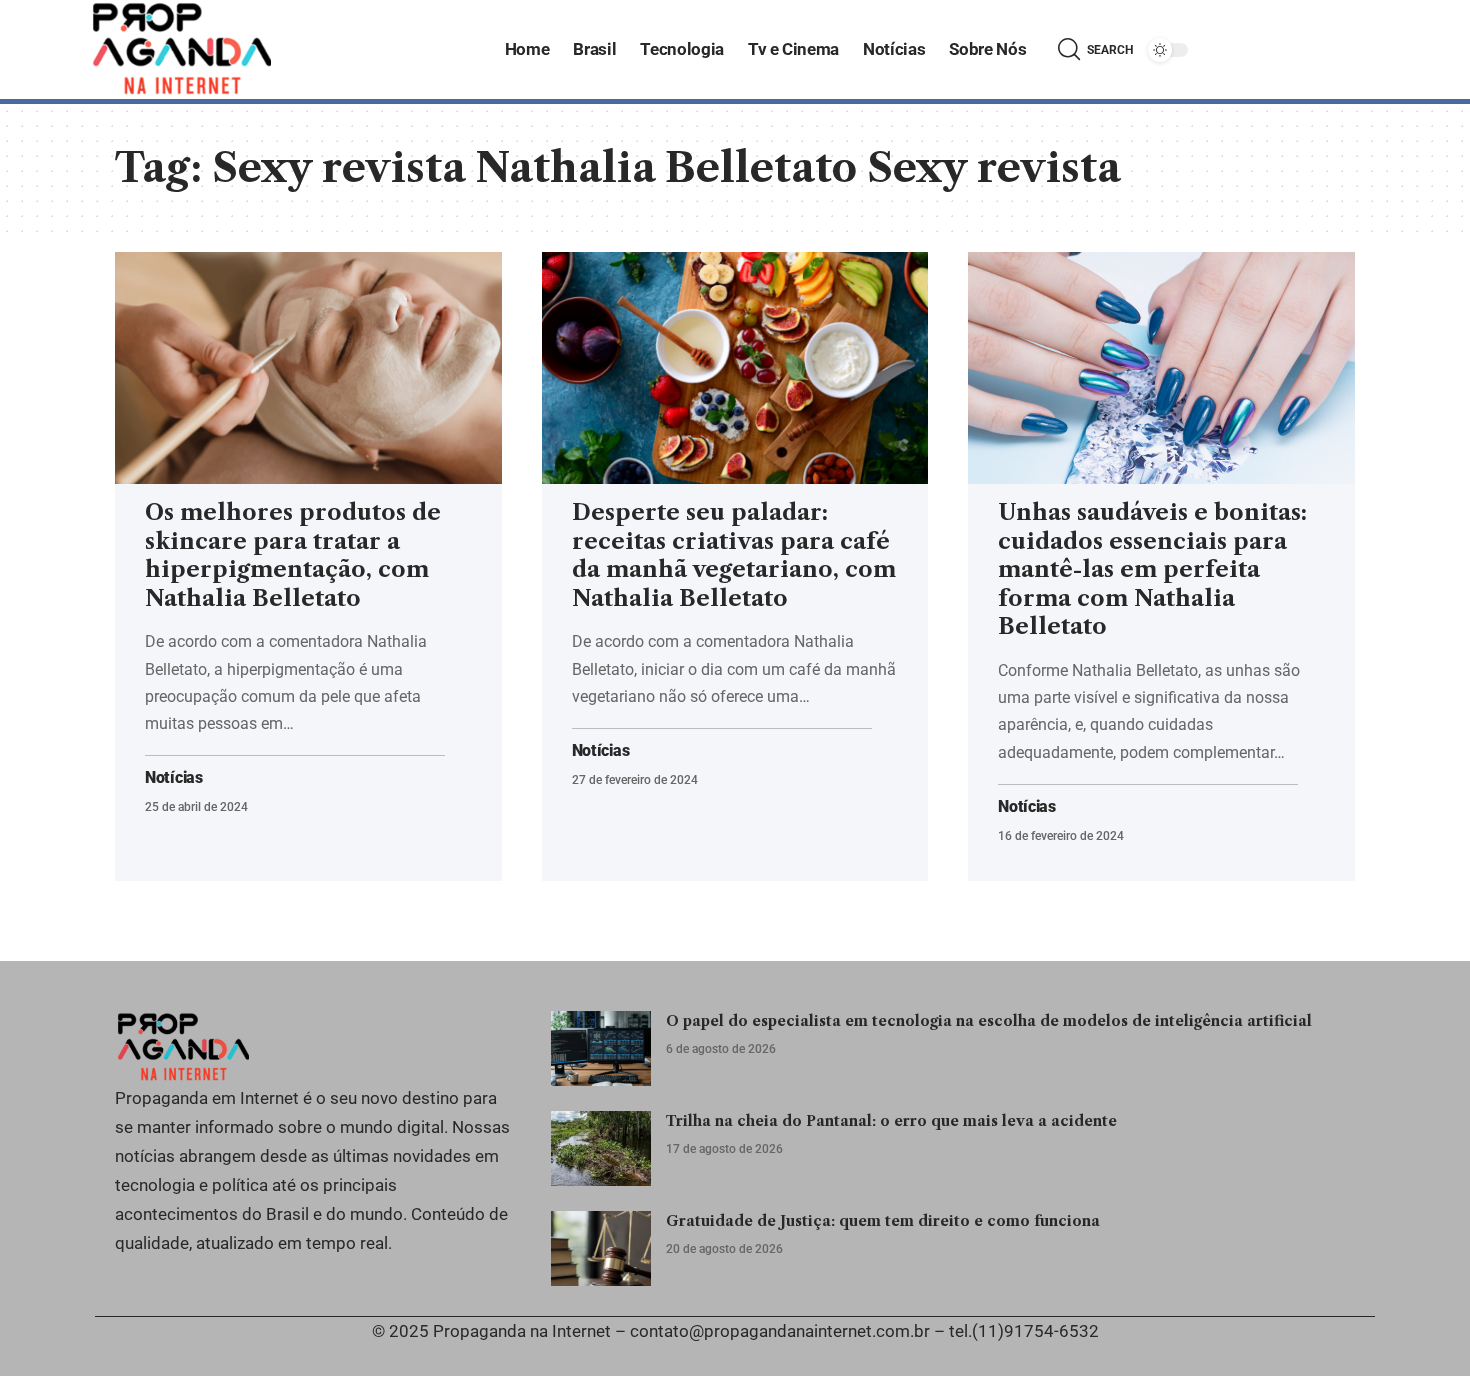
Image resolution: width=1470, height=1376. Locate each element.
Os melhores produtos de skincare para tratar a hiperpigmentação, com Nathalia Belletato (293, 555)
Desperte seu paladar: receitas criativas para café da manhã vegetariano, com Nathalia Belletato (734, 555)
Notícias (174, 778)
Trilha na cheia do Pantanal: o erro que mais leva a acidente (891, 1121)
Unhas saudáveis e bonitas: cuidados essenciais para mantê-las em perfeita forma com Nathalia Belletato (1152, 569)
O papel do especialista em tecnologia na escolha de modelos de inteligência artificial (989, 1021)
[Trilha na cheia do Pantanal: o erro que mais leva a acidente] (601, 1148)
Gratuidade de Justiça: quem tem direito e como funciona (883, 1221)
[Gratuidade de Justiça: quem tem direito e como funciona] (601, 1248)
